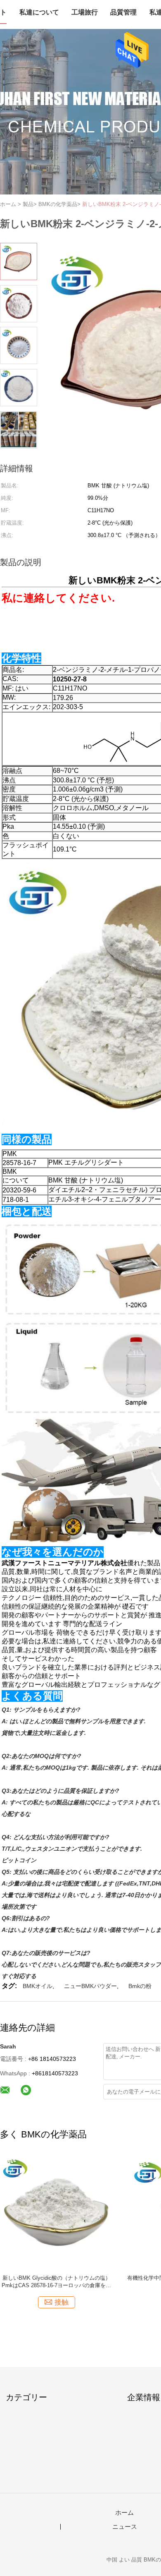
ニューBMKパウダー (90, 1986)
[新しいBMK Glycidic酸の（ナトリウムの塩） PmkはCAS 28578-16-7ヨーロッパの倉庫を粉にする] (56, 2212)
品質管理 (123, 12)
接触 (62, 2302)
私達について (39, 12)
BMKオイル (38, 1986)
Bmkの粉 (140, 1986)
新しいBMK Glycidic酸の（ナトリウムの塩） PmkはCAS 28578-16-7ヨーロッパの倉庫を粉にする (56, 2282)
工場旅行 (85, 12)
